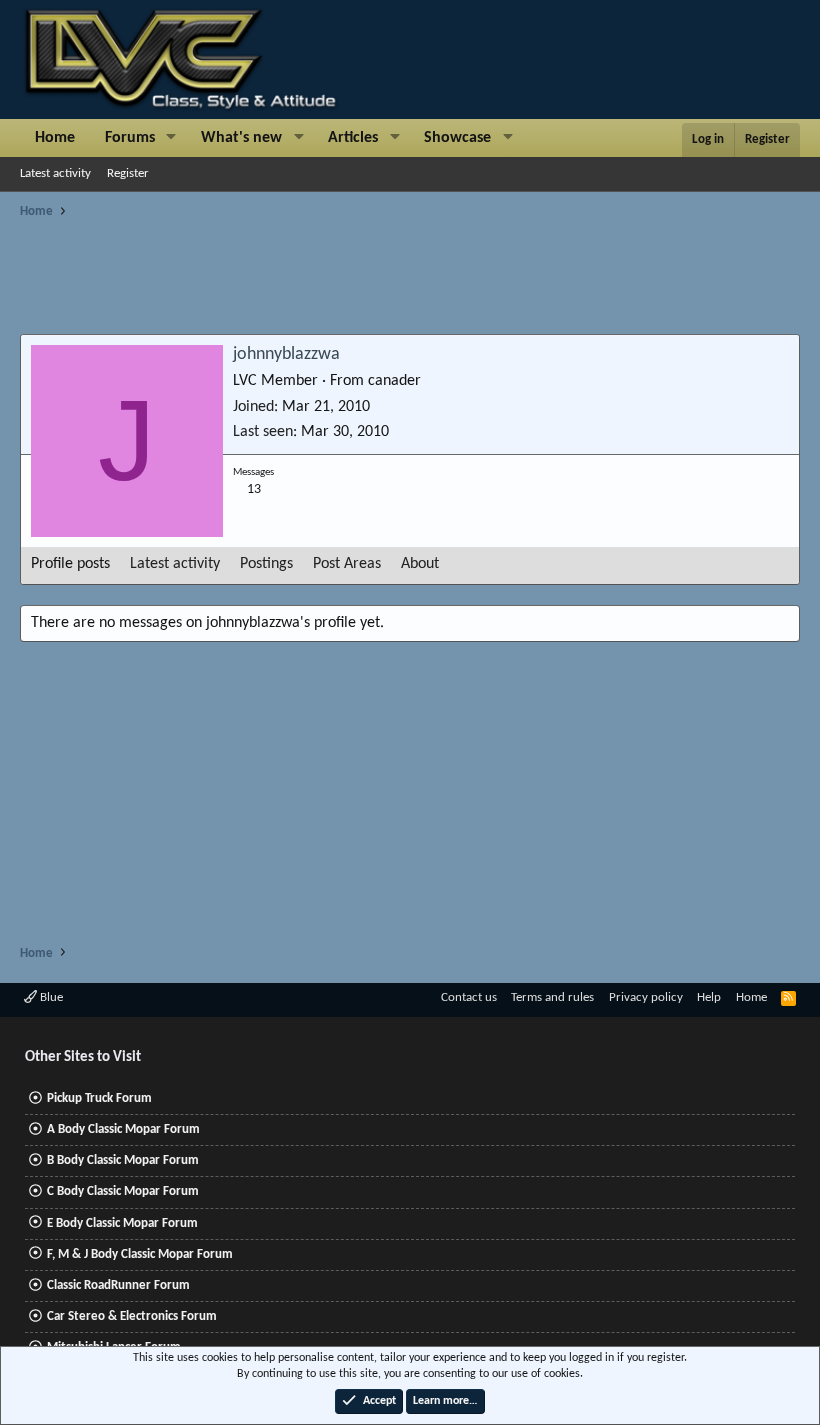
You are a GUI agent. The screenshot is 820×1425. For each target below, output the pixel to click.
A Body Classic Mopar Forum (123, 1129)
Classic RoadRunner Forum (118, 1285)
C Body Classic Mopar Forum (123, 1191)
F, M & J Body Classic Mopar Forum (140, 1254)
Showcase (457, 138)
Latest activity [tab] (175, 564)
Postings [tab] (266, 564)
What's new (241, 138)
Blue (50, 997)
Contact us (469, 997)
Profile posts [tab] (70, 564)
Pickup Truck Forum (99, 1098)
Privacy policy (646, 997)
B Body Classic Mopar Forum (123, 1160)
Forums (130, 138)
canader (394, 381)
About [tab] (420, 564)
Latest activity (55, 173)
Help (709, 997)
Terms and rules (552, 997)
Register (128, 173)
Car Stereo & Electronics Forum (132, 1316)
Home (55, 138)
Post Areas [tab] (347, 564)
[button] (171, 138)
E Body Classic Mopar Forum (122, 1223)
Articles (353, 138)
